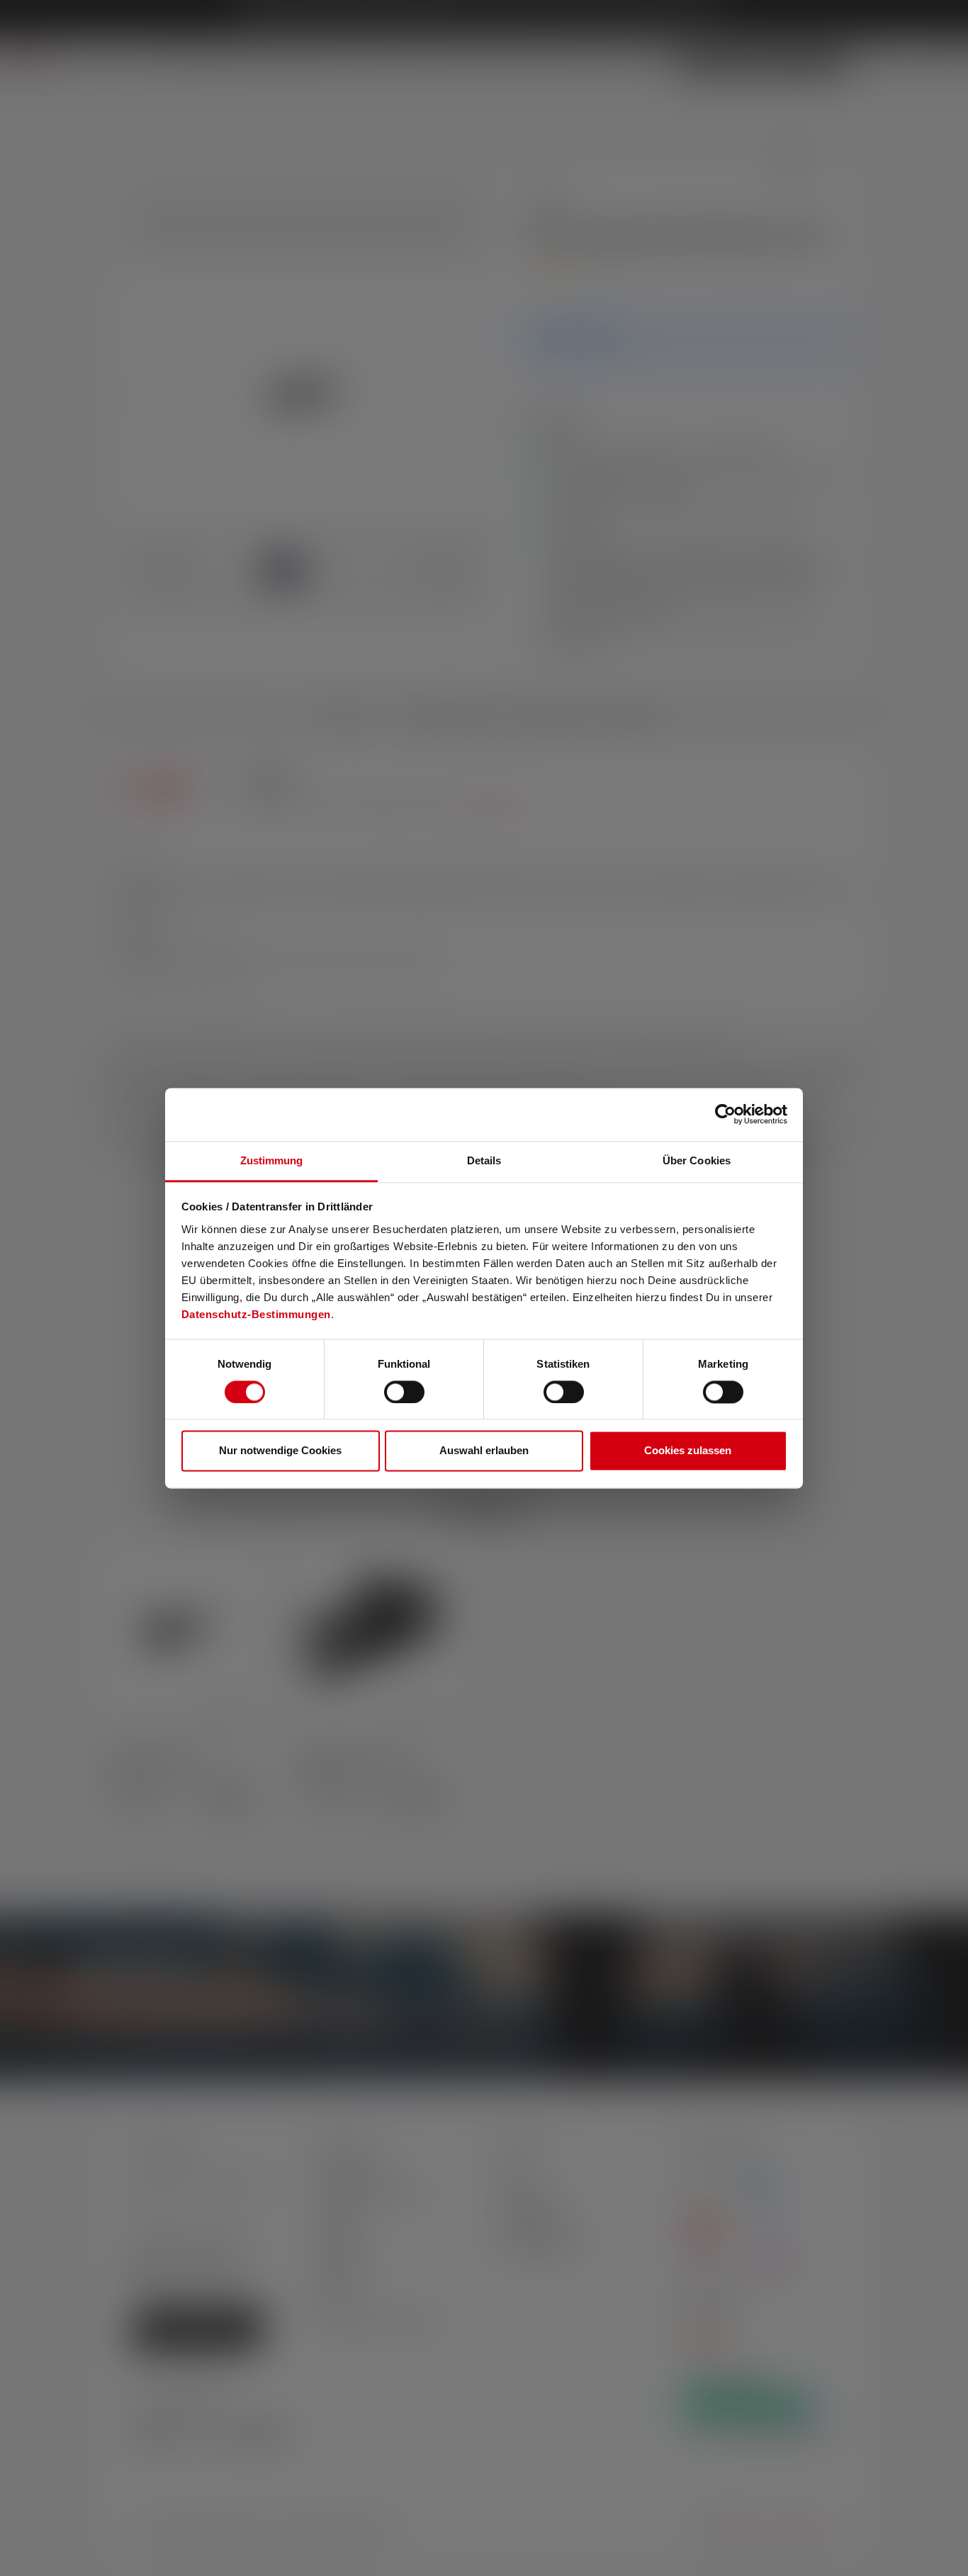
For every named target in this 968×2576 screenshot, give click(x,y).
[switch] (404, 1392)
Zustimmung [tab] (272, 1160)
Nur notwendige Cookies (280, 1451)
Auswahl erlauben (484, 1451)
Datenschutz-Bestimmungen (256, 1314)
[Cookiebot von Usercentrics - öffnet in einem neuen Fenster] (725, 1114)
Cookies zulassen (688, 1451)
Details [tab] (484, 1160)
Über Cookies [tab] (697, 1160)
